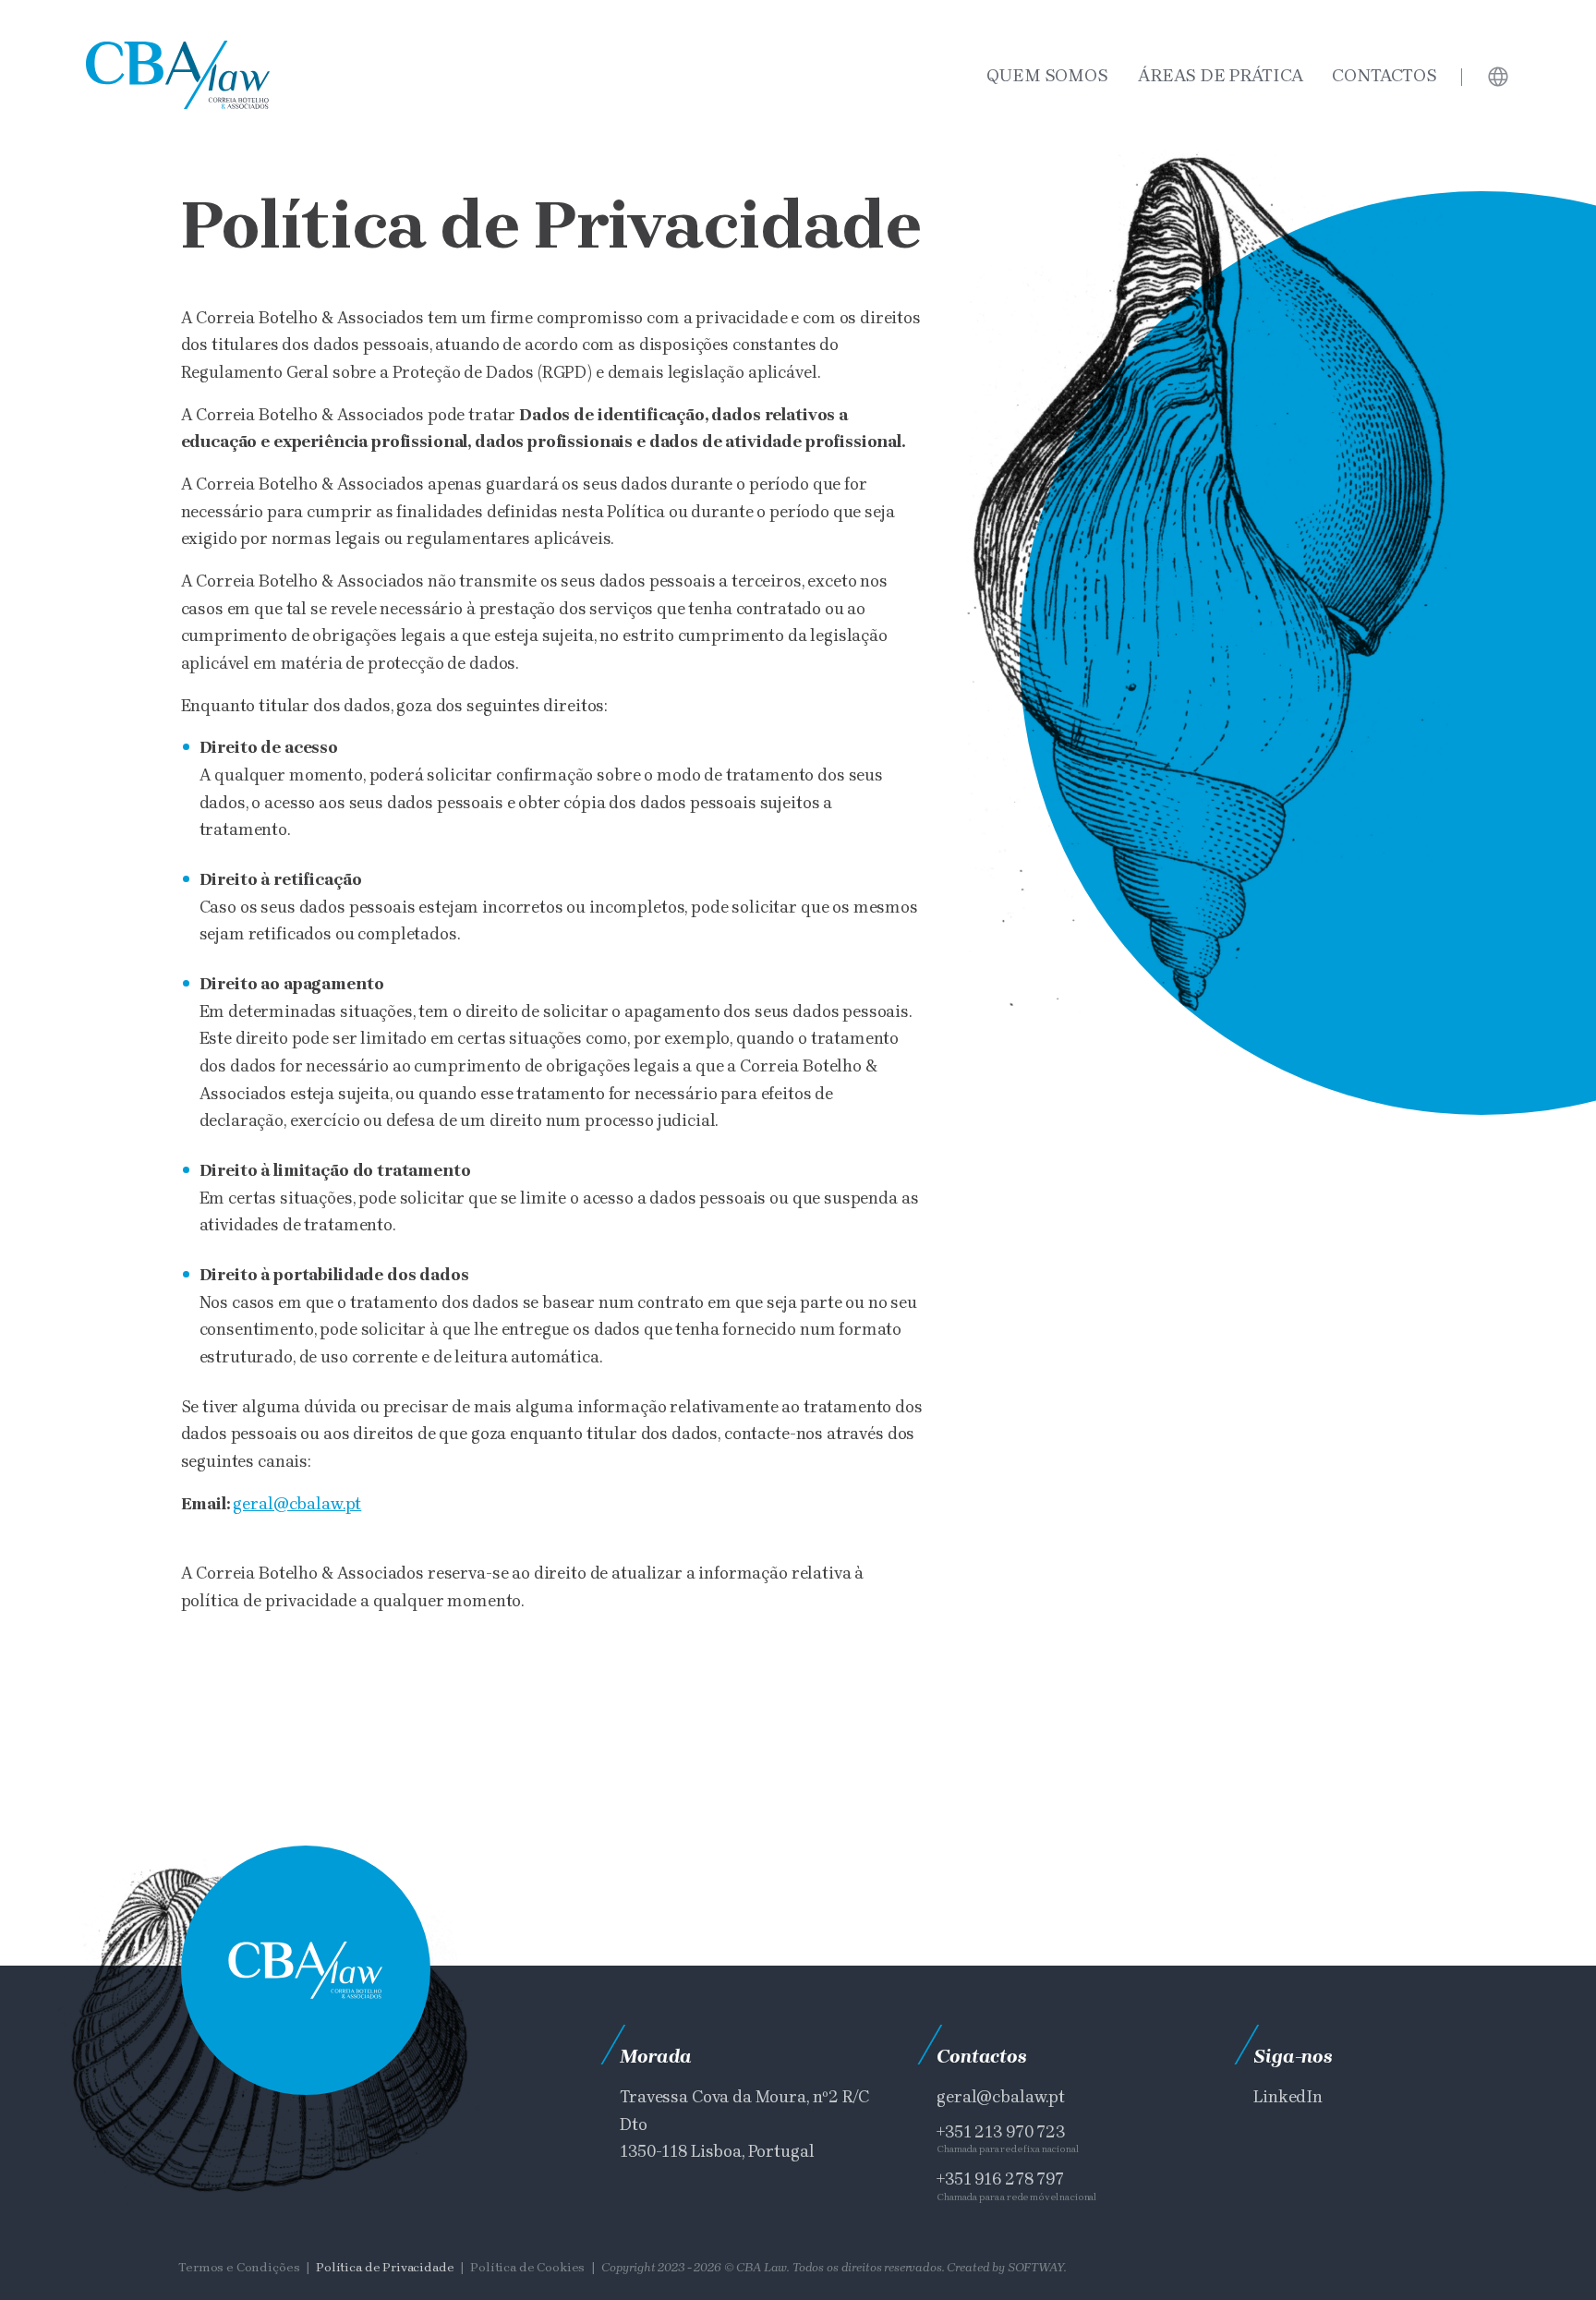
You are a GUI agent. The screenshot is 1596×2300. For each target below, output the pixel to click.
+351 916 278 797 (1000, 2179)
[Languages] (1498, 76)
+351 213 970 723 (1001, 2131)
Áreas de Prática (1221, 75)
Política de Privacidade (385, 2267)
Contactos (1384, 75)
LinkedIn (1288, 2096)
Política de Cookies (527, 2267)
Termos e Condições (239, 2267)
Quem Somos (1047, 75)
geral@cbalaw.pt (297, 1503)
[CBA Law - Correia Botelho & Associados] (178, 75)
